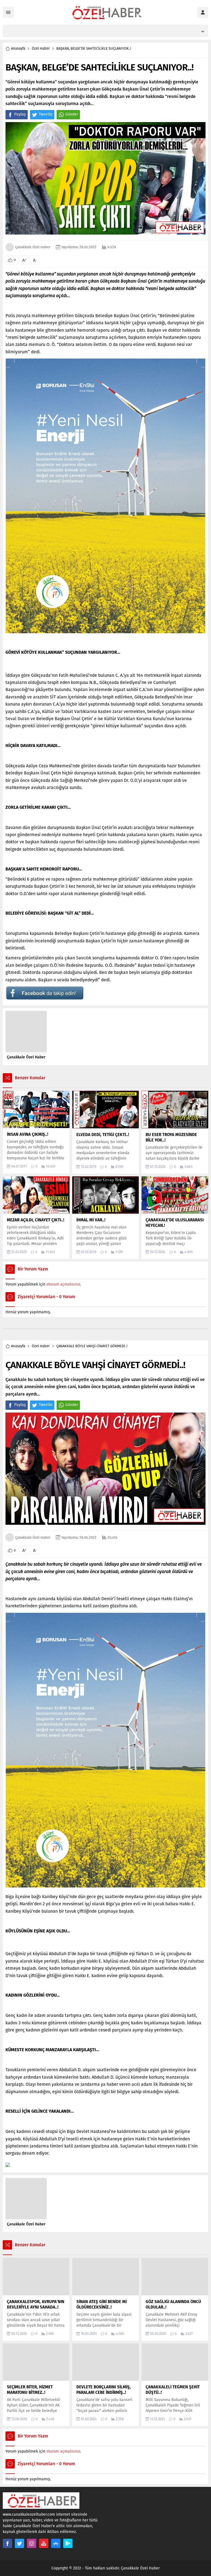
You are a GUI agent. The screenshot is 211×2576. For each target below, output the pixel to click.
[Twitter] (20, 2543)
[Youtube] (44, 2543)
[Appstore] (56, 2543)
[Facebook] (7, 2543)
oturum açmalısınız (63, 1284)
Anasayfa (18, 48)
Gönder (72, 114)
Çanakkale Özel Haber (33, 247)
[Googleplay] (68, 2543)
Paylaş (20, 114)
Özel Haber (41, 48)
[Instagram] (32, 2543)
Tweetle (46, 114)
